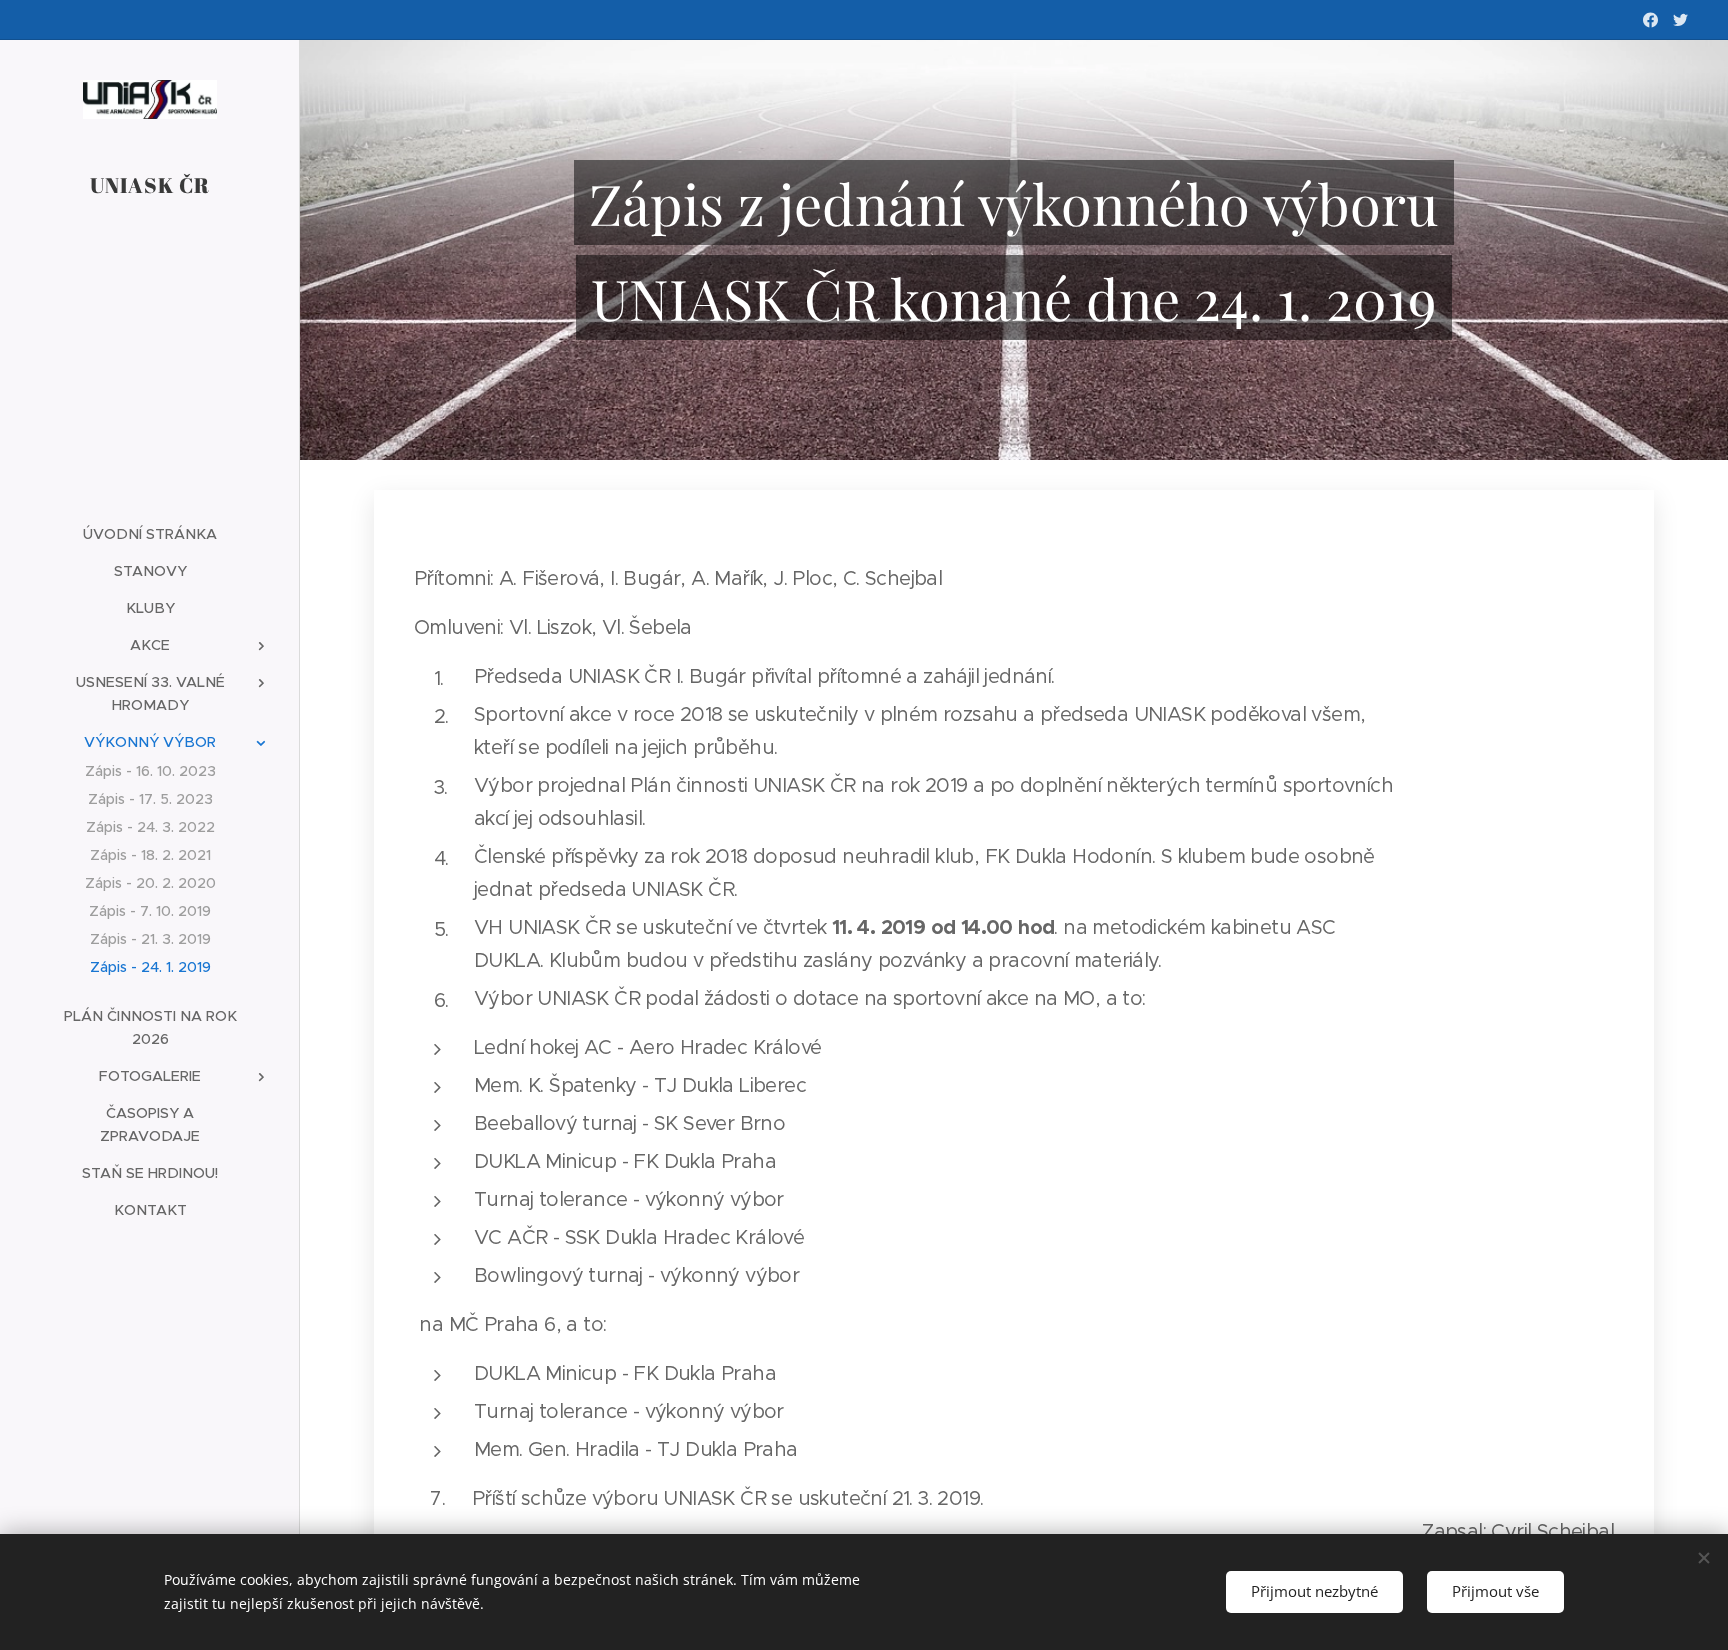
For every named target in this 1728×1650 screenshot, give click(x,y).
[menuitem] (150, 534)
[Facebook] (1650, 20)
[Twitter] (1680, 20)
